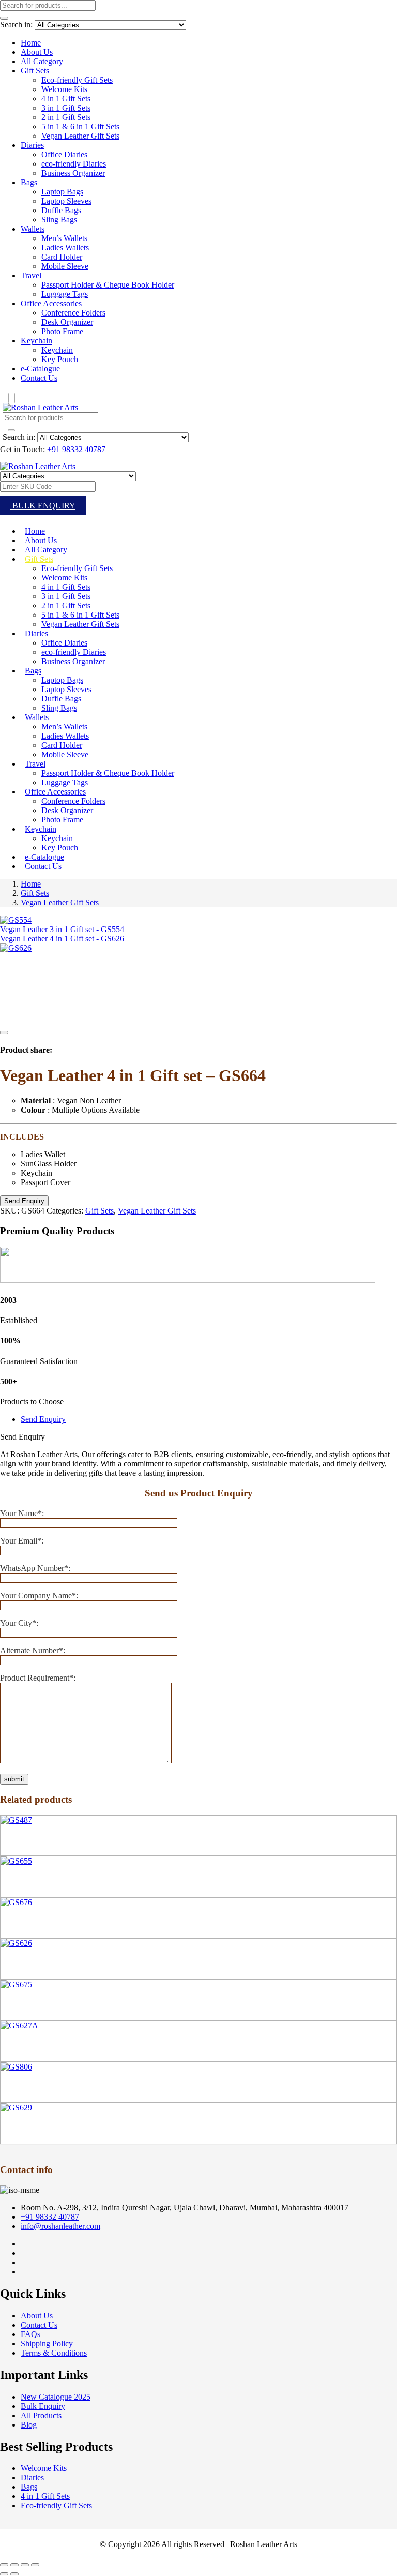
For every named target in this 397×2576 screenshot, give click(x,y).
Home (31, 43)
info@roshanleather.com (60, 2226)
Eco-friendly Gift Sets (77, 80)
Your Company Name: (39, 1596)
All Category (42, 61)
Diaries (32, 145)
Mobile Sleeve (65, 266)
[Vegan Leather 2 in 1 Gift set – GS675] (16, 1985)
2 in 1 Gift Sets (66, 117)
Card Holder (62, 257)
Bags (29, 182)
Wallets (33, 229)
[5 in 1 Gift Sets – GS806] (16, 2067)
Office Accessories (51, 303)
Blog (29, 2425)
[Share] (25, 2565)
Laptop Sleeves (66, 201)
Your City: (19, 1623)
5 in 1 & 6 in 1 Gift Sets (80, 126)
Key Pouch (60, 359)
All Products (41, 2415)
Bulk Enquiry (43, 2406)
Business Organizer (73, 173)
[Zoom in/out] (4, 2565)
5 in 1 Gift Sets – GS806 (41, 2087)
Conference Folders (73, 313)
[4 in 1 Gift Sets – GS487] (16, 1820)
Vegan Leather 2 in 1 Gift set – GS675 (65, 2005)
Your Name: (22, 1513)
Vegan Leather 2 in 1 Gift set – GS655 (65, 1882)
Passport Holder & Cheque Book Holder (108, 285)
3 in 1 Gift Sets (66, 108)
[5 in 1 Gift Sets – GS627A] (19, 2025)
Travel (31, 275)
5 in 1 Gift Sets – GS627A (44, 2046)
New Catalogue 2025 (56, 2397)
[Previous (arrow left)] (4, 2574)
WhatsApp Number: (35, 1568)
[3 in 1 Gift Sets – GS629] (16, 2108)
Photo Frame (62, 331)
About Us (37, 52)
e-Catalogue (40, 369)
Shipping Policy (47, 2343)
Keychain (36, 341)
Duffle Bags (61, 210)
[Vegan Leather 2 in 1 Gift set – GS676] (16, 1902)
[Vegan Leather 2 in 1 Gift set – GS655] (16, 1861)
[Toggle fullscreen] (14, 2565)
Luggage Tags (65, 294)
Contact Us (39, 378)
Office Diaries (64, 154)
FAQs (30, 2334)
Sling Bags (59, 220)
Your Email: (22, 1541)
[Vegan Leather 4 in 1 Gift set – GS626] (16, 1943)
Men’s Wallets (64, 238)
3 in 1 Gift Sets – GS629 (41, 2129)
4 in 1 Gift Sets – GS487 (41, 1841)
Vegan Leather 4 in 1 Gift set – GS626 (65, 1964)
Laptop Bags (62, 192)
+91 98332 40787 (76, 449)
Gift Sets (35, 71)
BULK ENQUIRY (43, 506)
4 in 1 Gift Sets (66, 99)
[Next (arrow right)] (14, 2574)
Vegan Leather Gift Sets (80, 136)
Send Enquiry (43, 1419)
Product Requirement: (38, 1678)
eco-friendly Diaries (74, 164)
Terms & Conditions (54, 2353)
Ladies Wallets (65, 248)
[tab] (209, 1419)
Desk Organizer (67, 322)
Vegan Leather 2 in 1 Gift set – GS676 (65, 1923)
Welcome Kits (64, 89)
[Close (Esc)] (35, 2565)
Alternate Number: (33, 1650)
